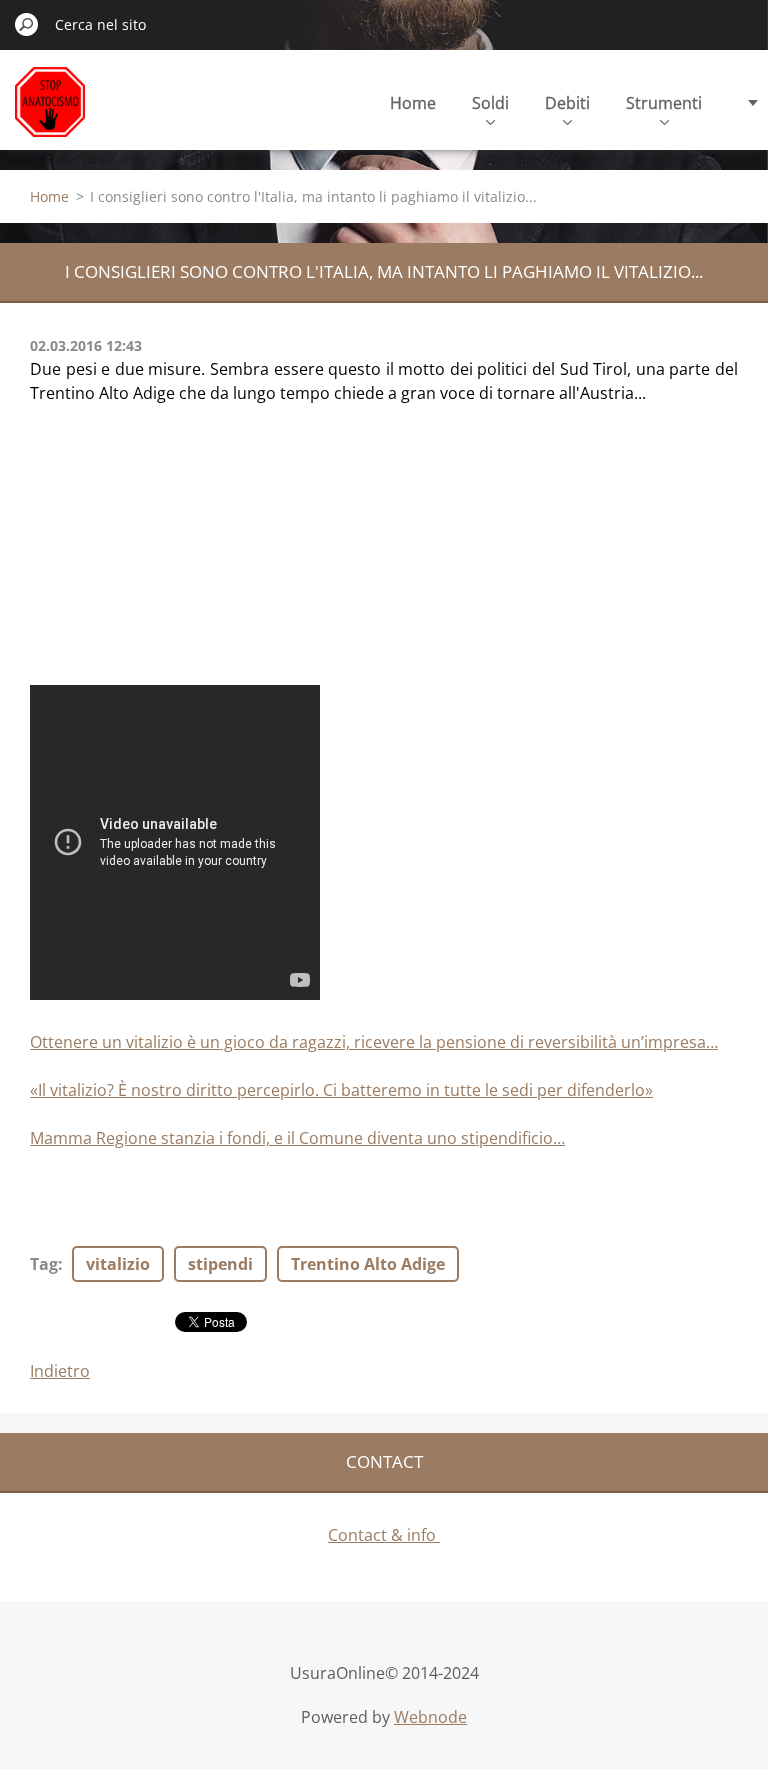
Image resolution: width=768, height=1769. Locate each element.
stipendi (220, 1264)
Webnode (430, 1717)
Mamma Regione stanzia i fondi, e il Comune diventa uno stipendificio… (297, 1138)
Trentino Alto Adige (368, 1264)
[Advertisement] (180, 554)
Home (413, 103)
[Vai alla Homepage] (50, 113)
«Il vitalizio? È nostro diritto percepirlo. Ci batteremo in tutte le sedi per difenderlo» (341, 1090)
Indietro (60, 1371)
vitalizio (118, 1264)
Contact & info (384, 1535)
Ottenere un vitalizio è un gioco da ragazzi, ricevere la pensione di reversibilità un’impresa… (374, 1042)
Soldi (490, 103)
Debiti (567, 103)
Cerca (27, 24)
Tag (44, 1264)
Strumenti (664, 103)
